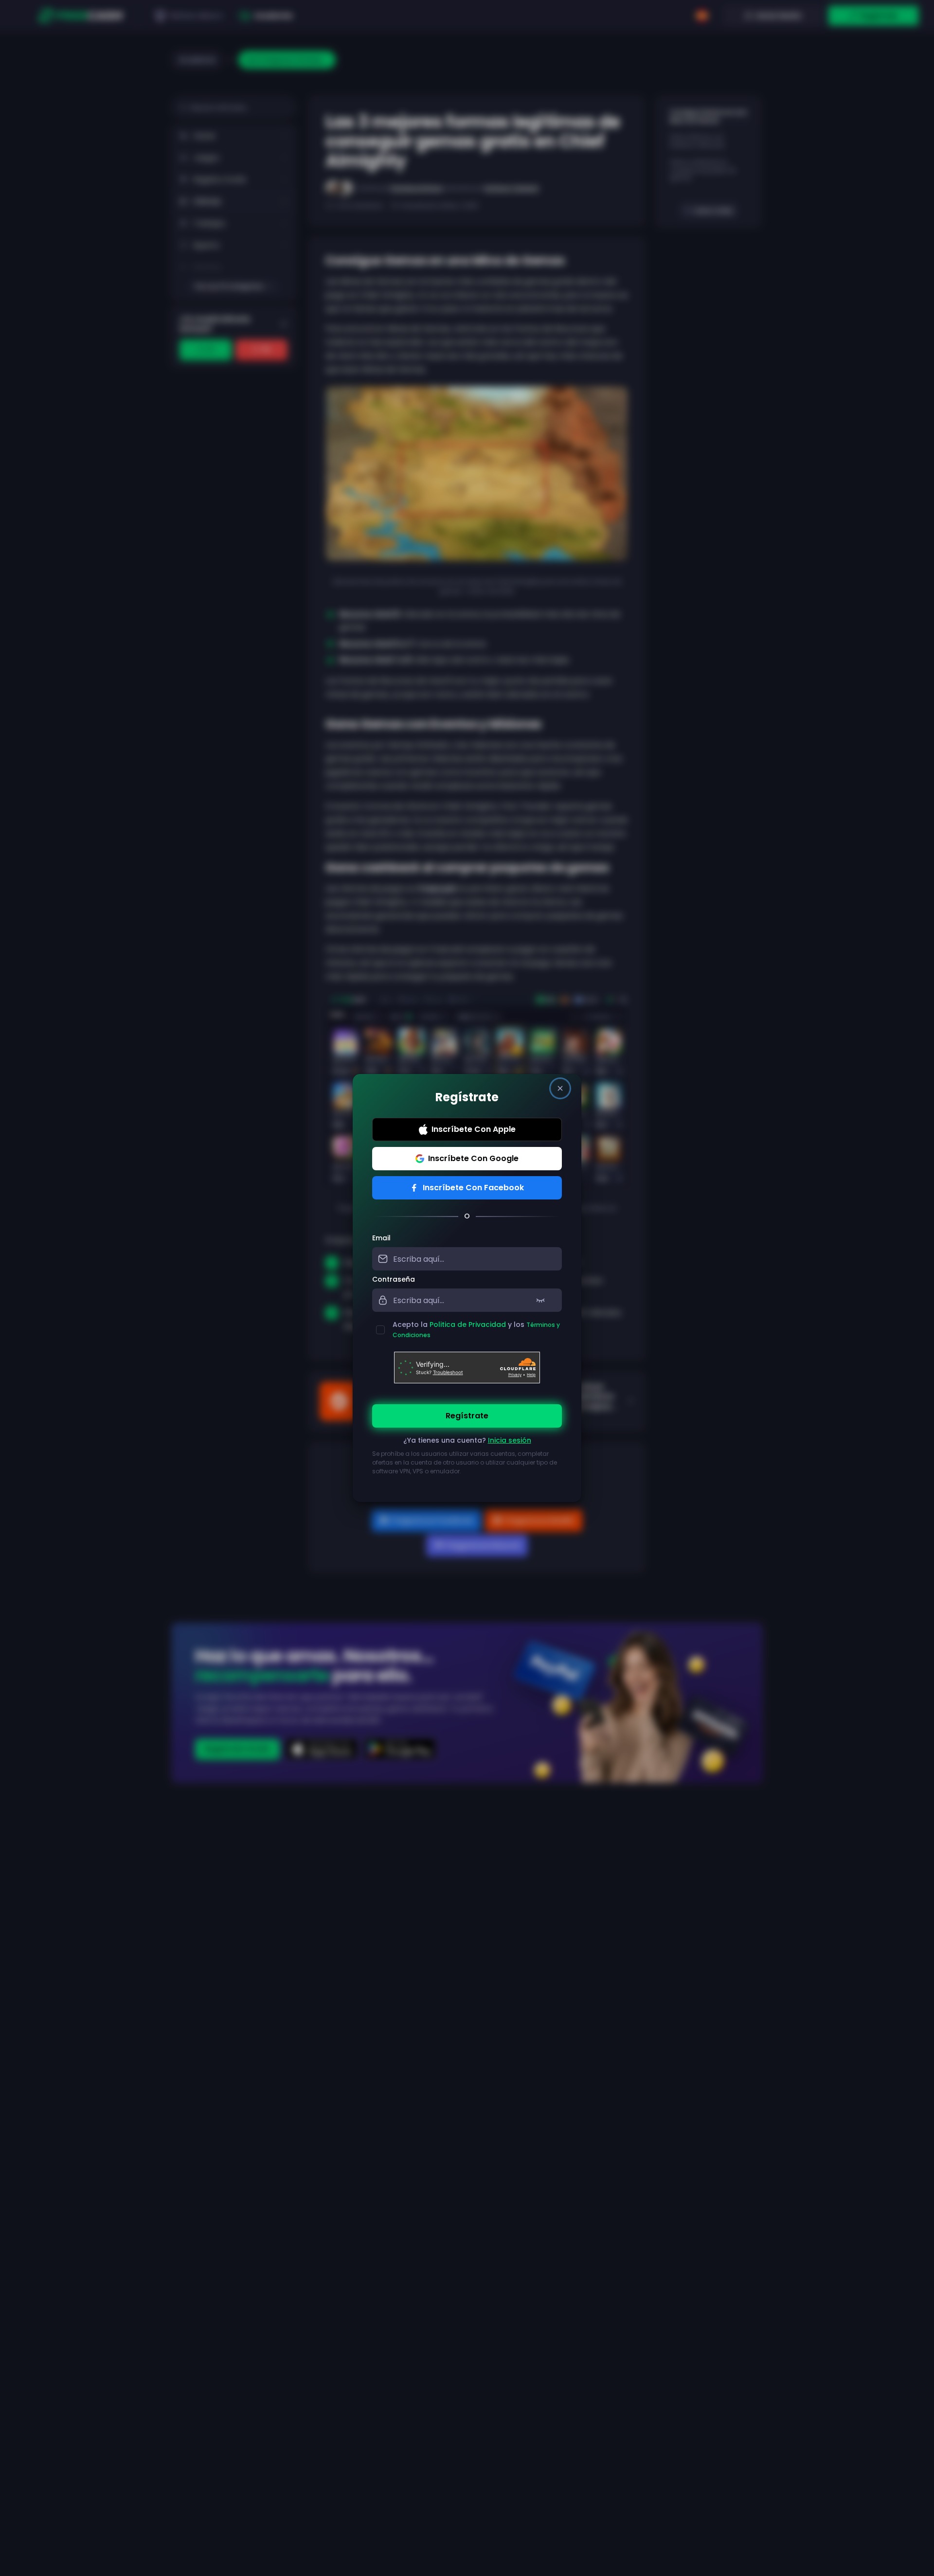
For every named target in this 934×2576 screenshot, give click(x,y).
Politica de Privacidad (468, 1324)
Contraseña (394, 1279)
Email (381, 1238)
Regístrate (467, 1416)
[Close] (560, 1088)
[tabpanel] (467, 1360)
